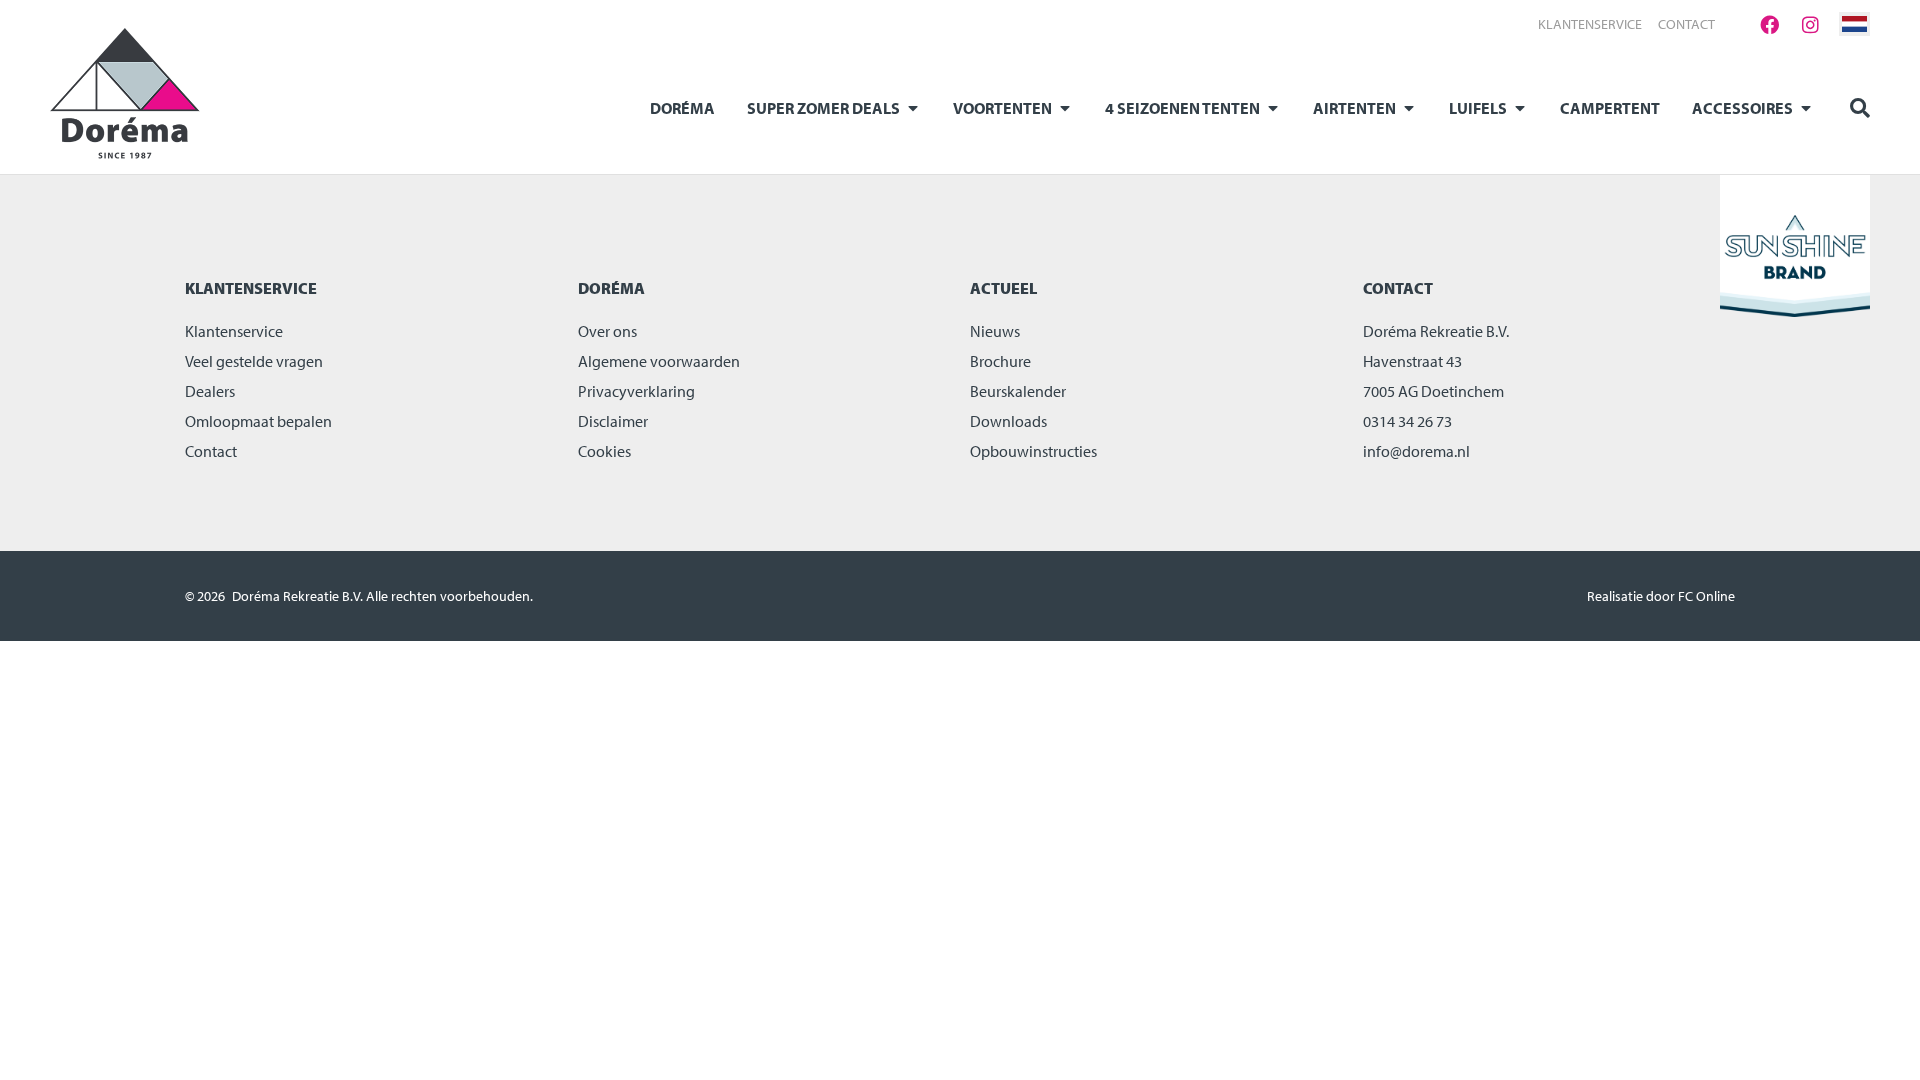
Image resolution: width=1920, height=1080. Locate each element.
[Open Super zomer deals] (913, 108)
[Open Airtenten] (1409, 108)
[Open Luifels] (1520, 108)
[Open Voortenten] (1065, 108)
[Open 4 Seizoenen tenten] (1273, 108)
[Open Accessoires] (1806, 108)
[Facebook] (1769, 24)
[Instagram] (1810, 24)
